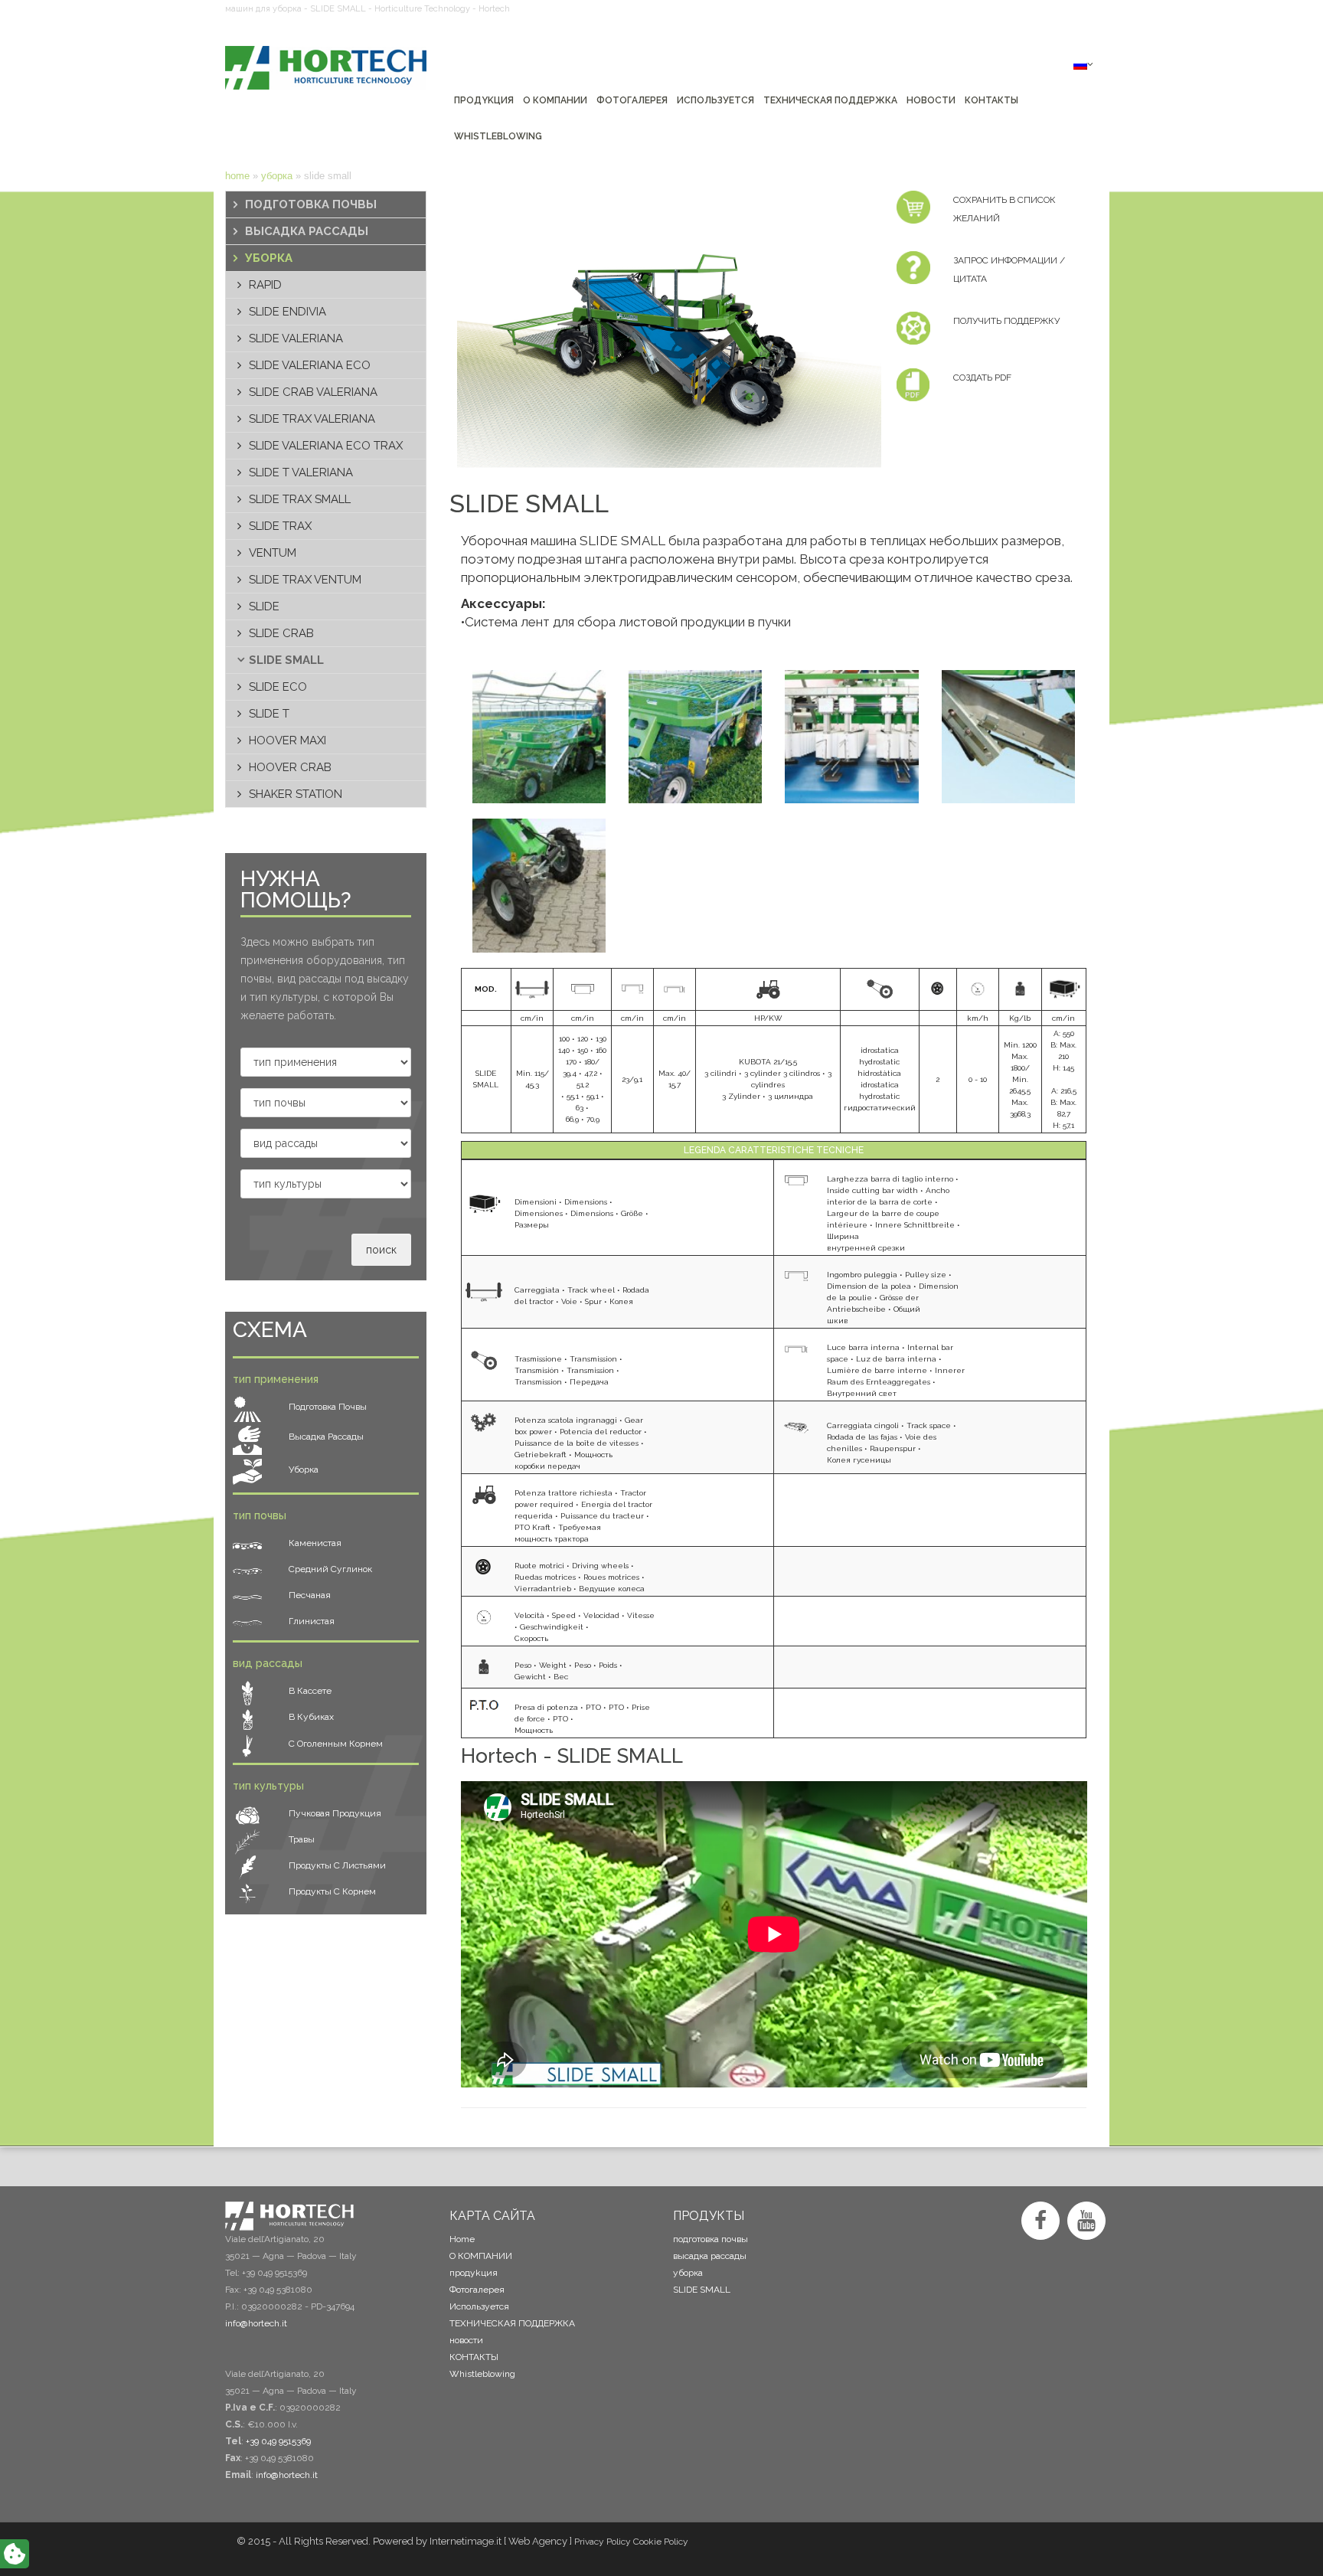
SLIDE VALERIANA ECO (310, 365)
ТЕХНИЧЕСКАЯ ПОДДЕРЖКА (512, 2323)
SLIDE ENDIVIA (287, 312)
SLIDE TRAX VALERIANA (312, 419)
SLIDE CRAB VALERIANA (313, 392)
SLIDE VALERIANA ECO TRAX (326, 446)
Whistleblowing (482, 2374)
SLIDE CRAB (281, 633)
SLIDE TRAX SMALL (300, 499)
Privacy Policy (603, 2542)
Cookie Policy (661, 2542)
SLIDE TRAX (280, 526)
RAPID (265, 285)
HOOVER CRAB (290, 767)
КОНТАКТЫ (474, 2357)
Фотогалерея (477, 2290)
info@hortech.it (287, 2475)
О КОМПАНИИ (481, 2256)
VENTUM (273, 553)
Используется (479, 2306)
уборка (277, 176)
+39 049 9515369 (278, 2441)
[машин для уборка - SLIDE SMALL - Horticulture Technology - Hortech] (326, 68)
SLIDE (264, 606)
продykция (474, 2273)
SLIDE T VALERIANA (301, 472)
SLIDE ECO (278, 687)
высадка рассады (307, 231)
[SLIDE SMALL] (662, 329)
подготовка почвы (311, 204)
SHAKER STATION (296, 794)
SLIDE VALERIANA (296, 338)
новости (466, 2340)
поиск (381, 1250)
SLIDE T (269, 714)
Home (237, 176)
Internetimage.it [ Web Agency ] (501, 2541)
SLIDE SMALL (286, 660)
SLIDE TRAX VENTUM (305, 580)
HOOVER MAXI (287, 740)
